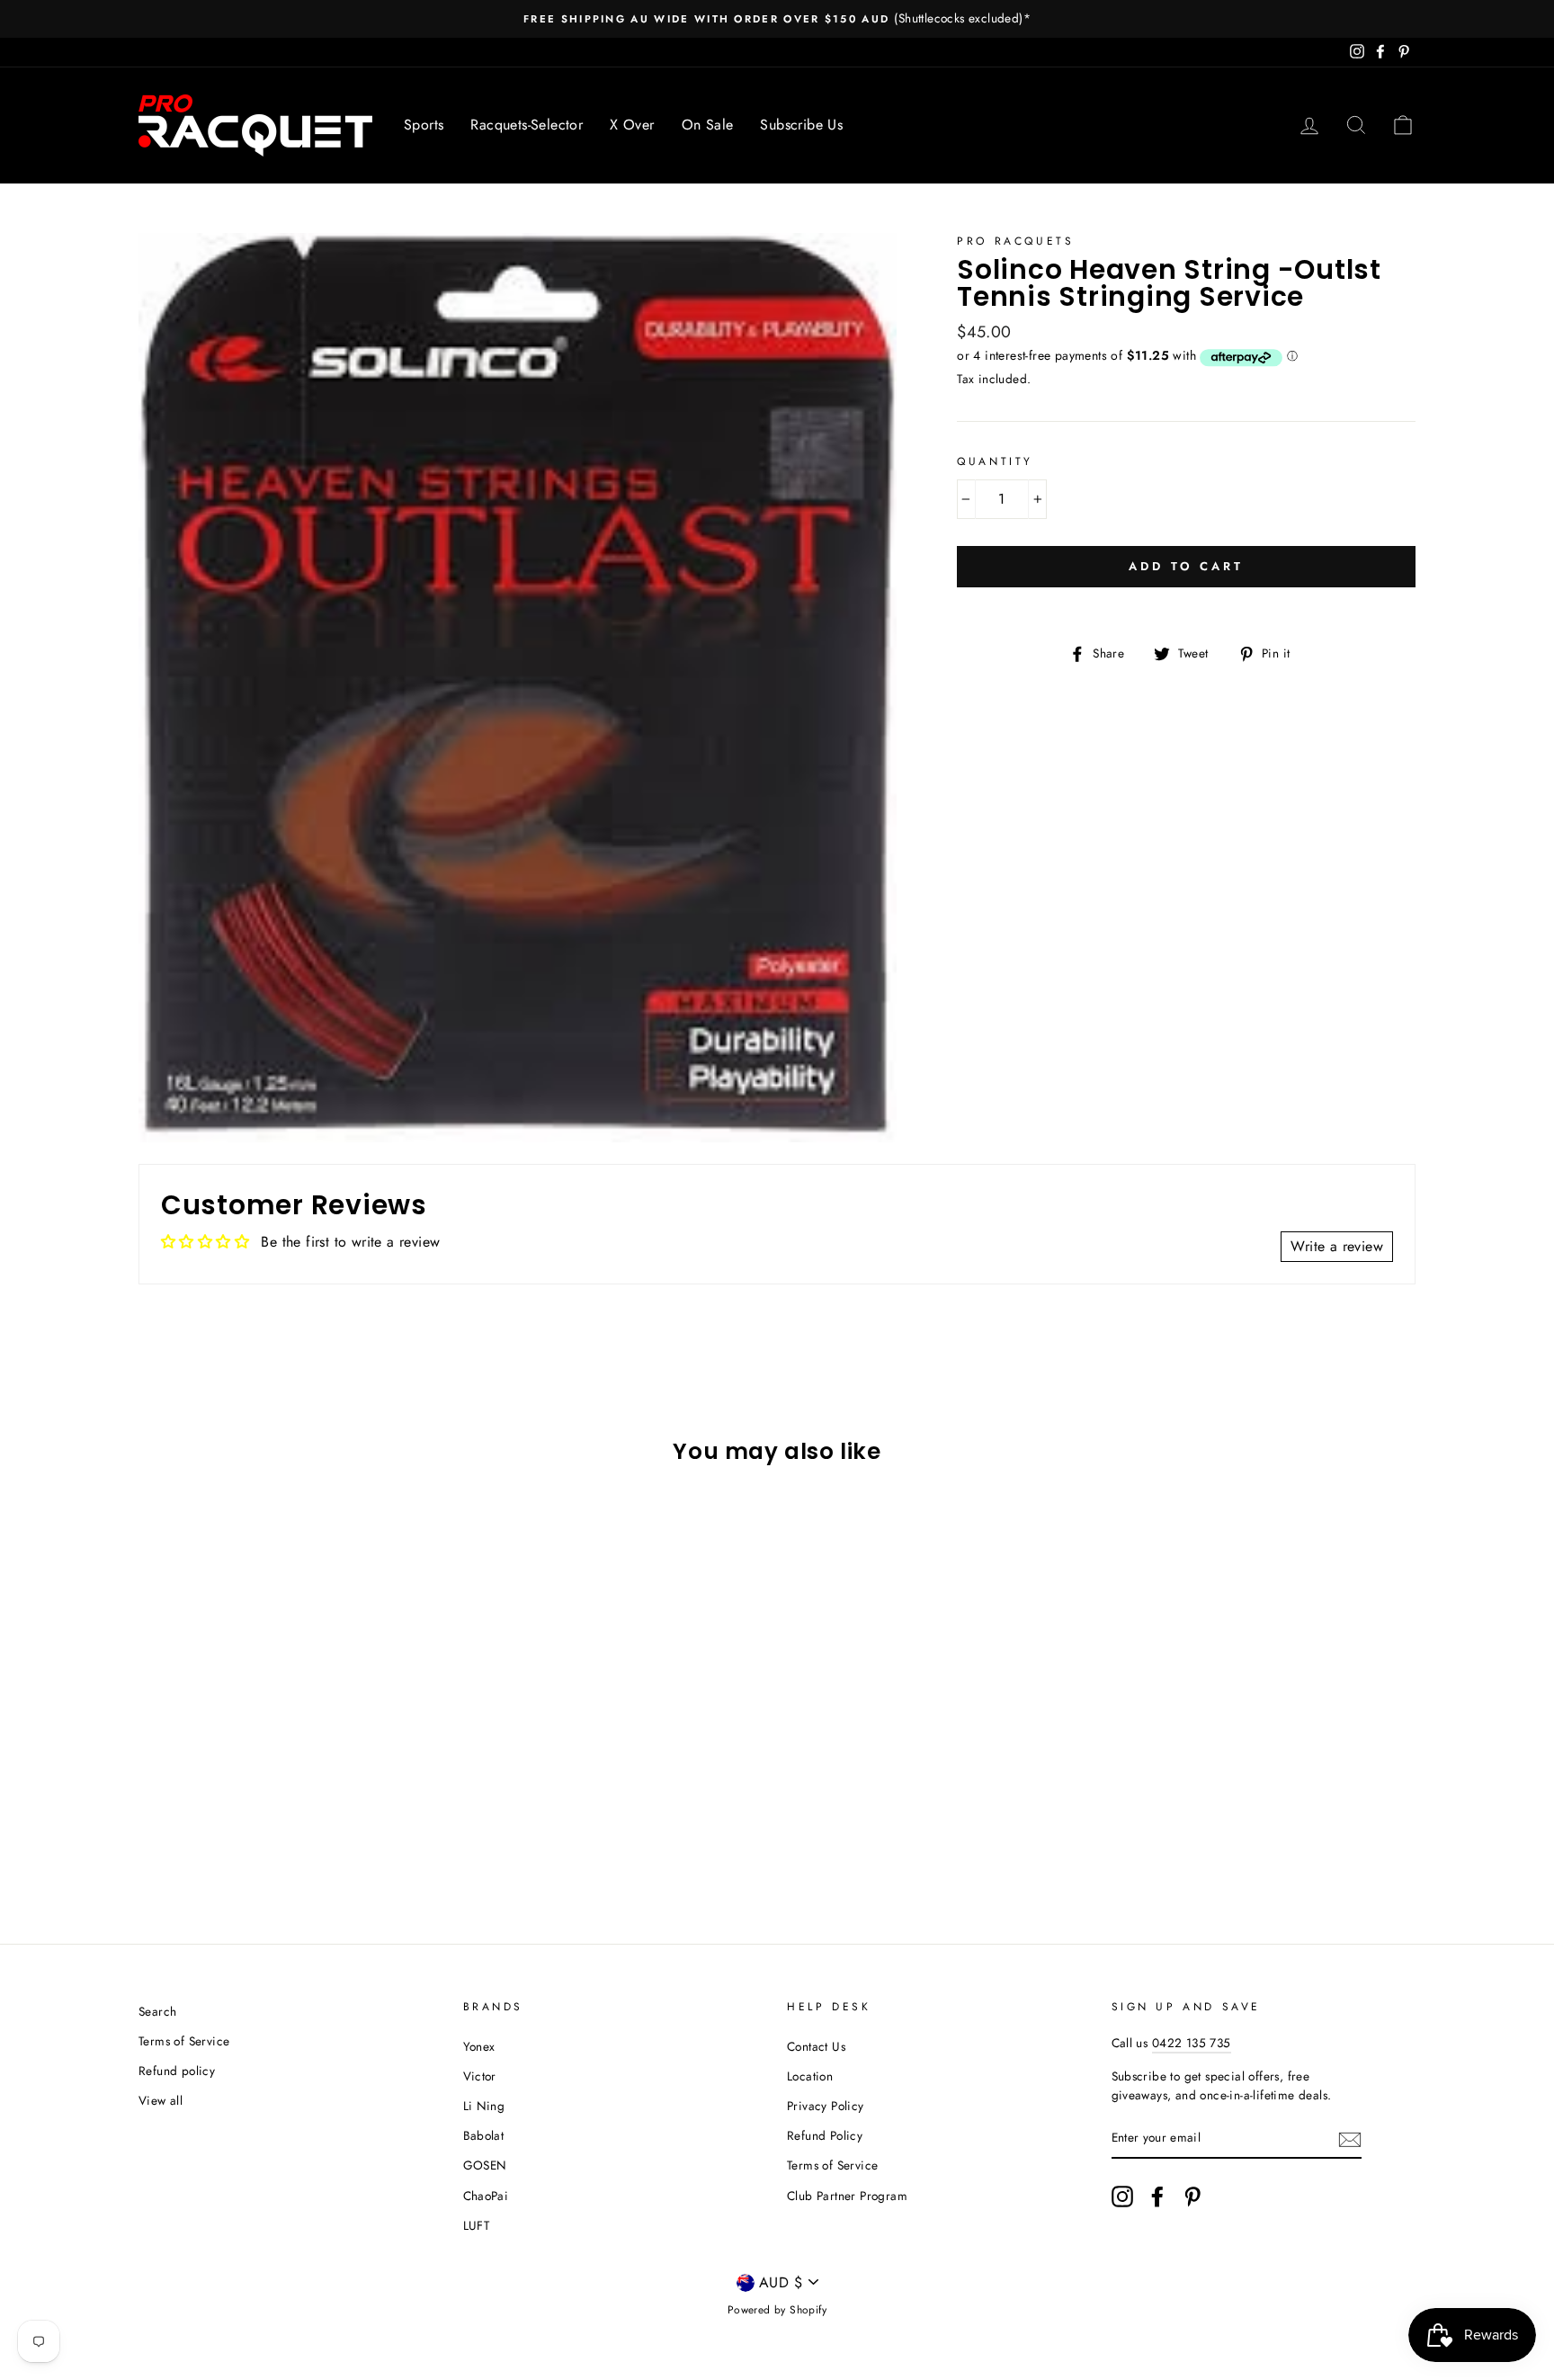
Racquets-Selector (527, 125)
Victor (480, 2076)
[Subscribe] (1350, 2139)
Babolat (484, 2135)
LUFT (477, 2225)
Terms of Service (184, 2041)
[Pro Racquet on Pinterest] (1192, 2197)
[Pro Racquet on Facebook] (1157, 2197)
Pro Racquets (1015, 241)
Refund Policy (825, 2135)
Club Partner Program (847, 2196)
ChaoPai (486, 2196)
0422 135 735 (1192, 2043)
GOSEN (485, 2165)
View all (161, 2100)
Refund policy (177, 2071)
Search (157, 2011)
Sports (424, 125)
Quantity (995, 461)
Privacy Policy (826, 2106)
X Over (632, 125)
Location (810, 2076)
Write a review (1337, 1246)
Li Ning (484, 2106)
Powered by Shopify (777, 2310)
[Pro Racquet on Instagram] (1122, 2197)
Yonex (479, 2046)
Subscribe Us (801, 125)
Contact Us (816, 2046)
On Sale (708, 125)
